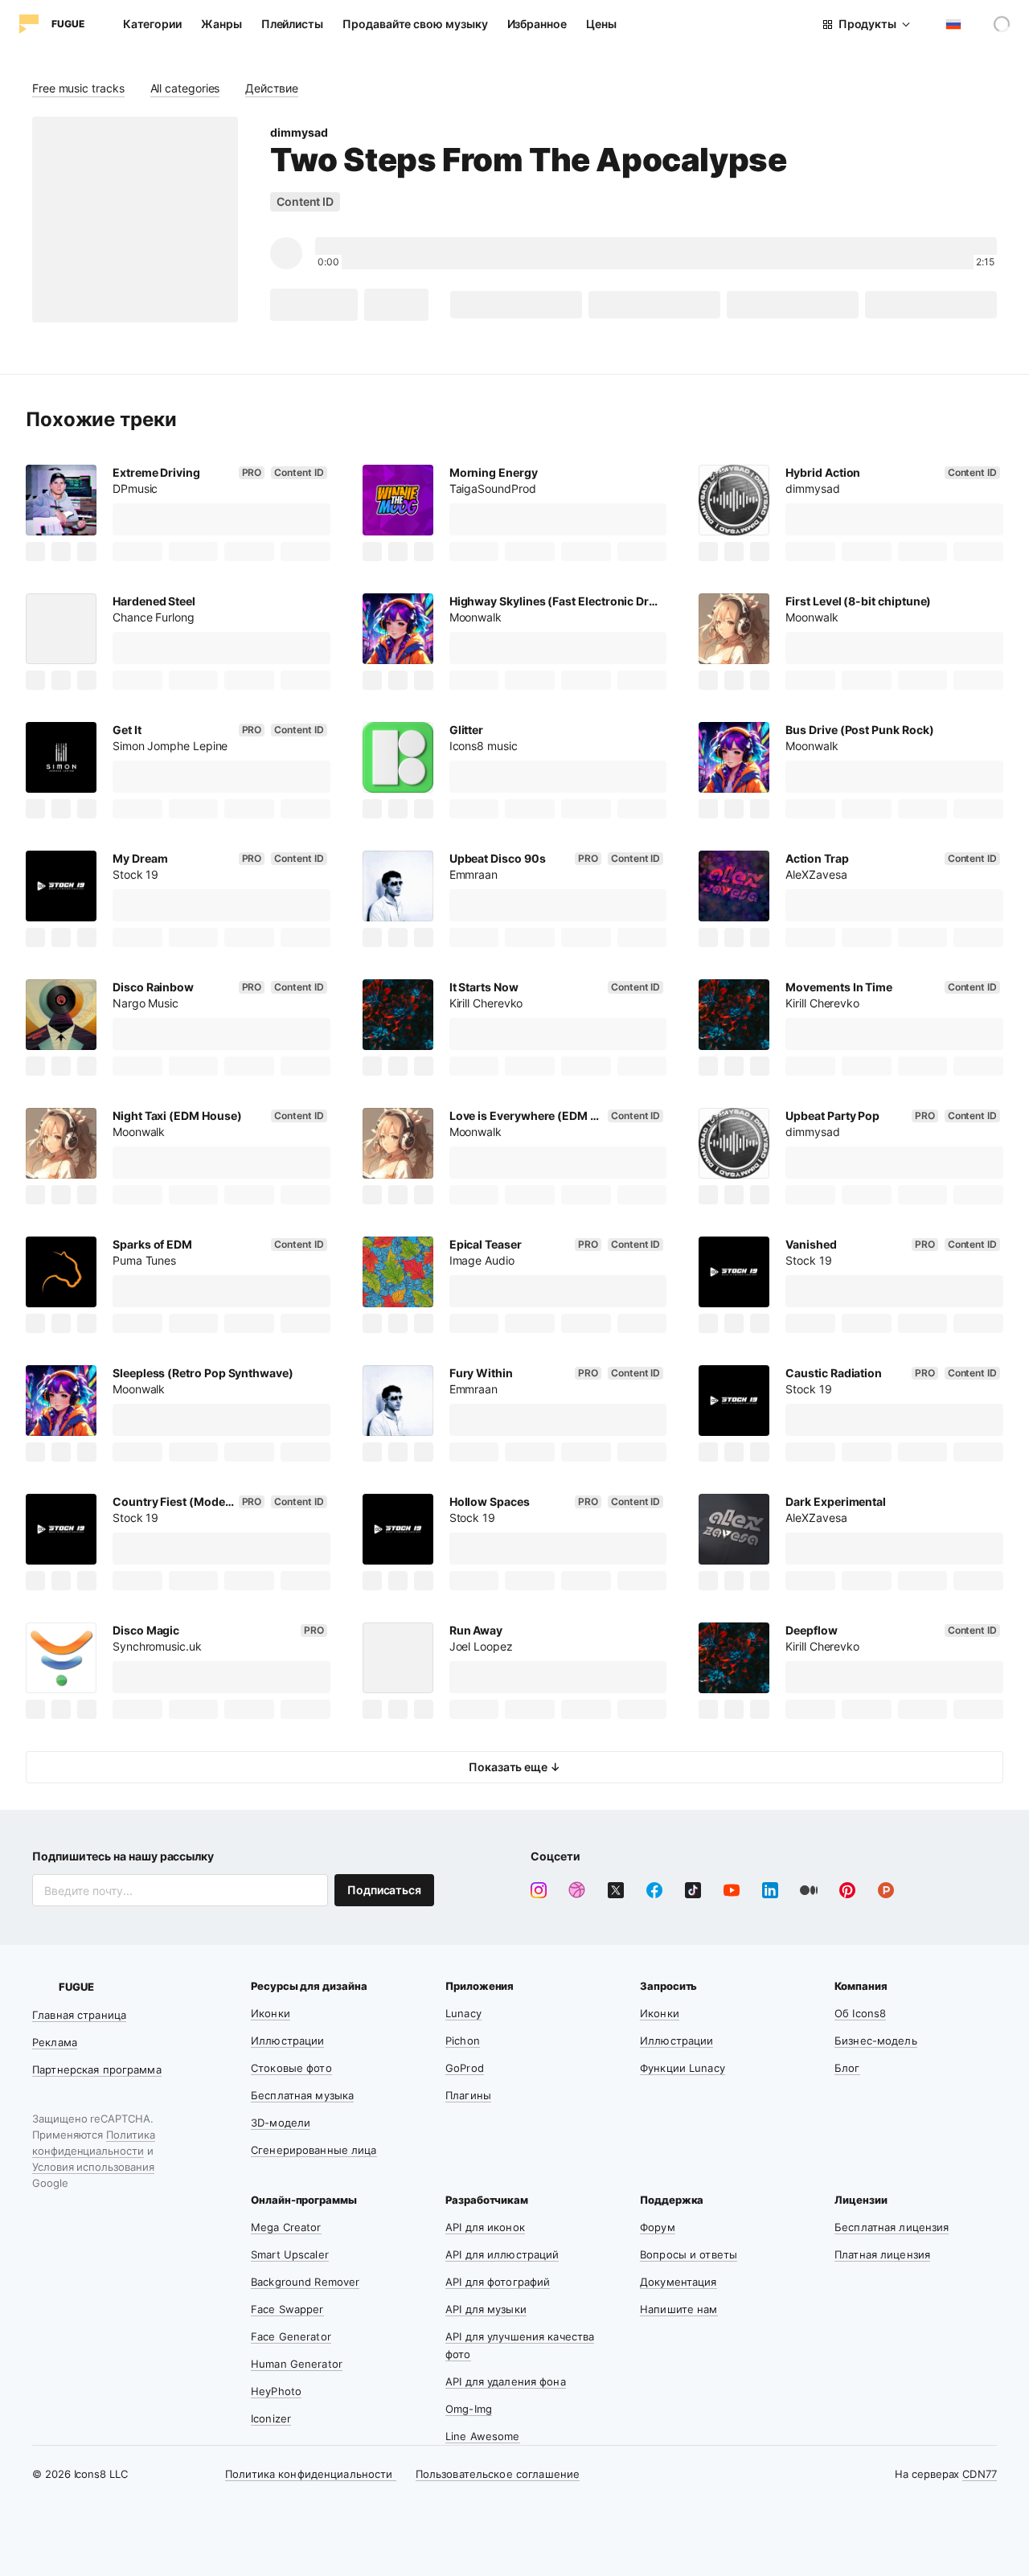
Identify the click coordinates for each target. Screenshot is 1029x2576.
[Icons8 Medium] (809, 1890)
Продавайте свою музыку (415, 24)
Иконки (271, 2013)
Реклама (55, 2042)
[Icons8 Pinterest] (847, 1890)
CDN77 (980, 2474)
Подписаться (384, 1890)
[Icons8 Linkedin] (770, 1890)
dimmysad (299, 132)
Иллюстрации (287, 2041)
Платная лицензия (882, 2254)
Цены (601, 24)
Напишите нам (679, 2309)
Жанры (221, 24)
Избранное (537, 24)
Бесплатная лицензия (892, 2227)
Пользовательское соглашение (498, 2474)
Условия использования (93, 2167)
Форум (658, 2227)
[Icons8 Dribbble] (577, 1890)
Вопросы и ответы (689, 2254)
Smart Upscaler (290, 2254)
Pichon (463, 2041)
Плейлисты (292, 24)
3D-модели (281, 2123)
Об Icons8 (860, 2013)
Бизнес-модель (876, 2041)
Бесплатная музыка (302, 2095)
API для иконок (485, 2227)
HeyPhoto (276, 2391)
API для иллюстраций (502, 2254)
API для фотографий (498, 2282)
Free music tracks (78, 88)
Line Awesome (483, 2436)
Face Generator (291, 2336)
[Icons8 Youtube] (732, 1890)
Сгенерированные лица (314, 2150)
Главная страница (79, 2015)
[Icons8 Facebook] (654, 1890)
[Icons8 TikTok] (693, 1890)
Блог (847, 2068)
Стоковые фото (291, 2068)
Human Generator (297, 2364)
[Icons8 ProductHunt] (886, 1890)
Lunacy (463, 2013)
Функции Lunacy (683, 2068)
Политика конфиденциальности (311, 2474)
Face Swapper (287, 2309)
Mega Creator (286, 2227)
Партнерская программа (97, 2069)
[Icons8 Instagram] (539, 1890)
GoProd (465, 2068)
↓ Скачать (314, 304)
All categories (185, 88)
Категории (152, 24)
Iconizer (271, 2418)
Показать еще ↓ (514, 1767)
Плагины (468, 2095)
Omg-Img (469, 2409)
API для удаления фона (506, 2381)
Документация (678, 2282)
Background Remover (305, 2282)
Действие (271, 88)
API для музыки (486, 2309)
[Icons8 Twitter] (616, 1890)
